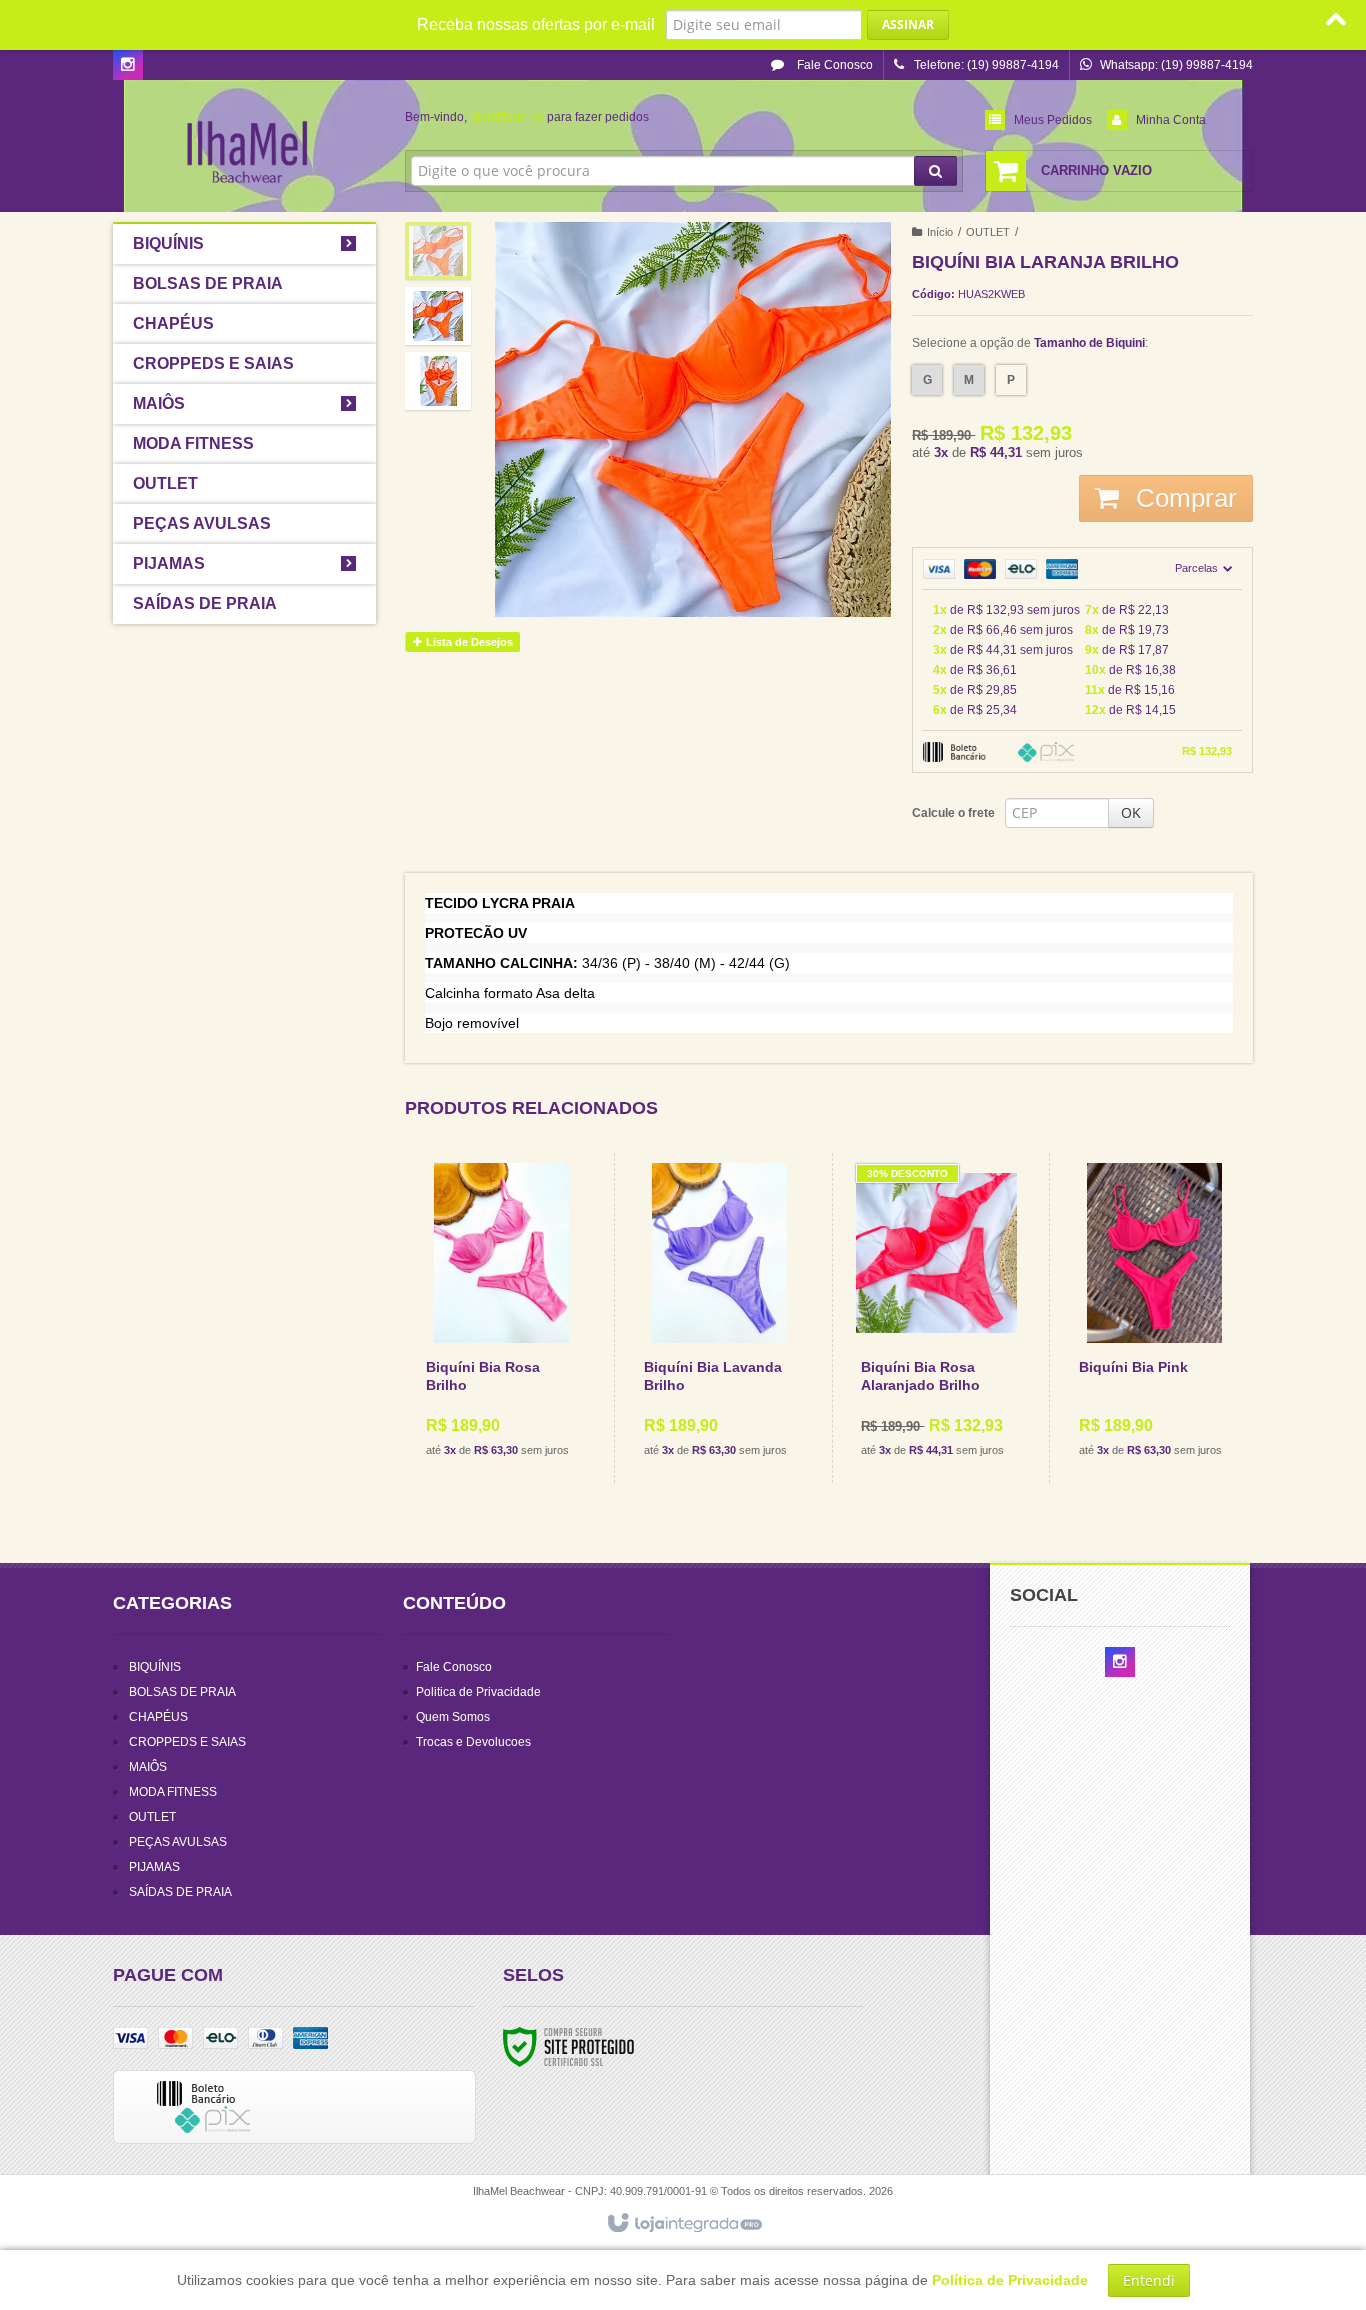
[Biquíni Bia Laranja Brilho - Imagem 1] (438, 251)
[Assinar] (908, 25)
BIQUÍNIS (155, 1667)
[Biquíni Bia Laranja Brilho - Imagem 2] (438, 316)
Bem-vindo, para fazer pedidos (527, 117)
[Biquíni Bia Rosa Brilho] (502, 1318)
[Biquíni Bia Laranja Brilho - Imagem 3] (438, 381)
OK (1131, 812)
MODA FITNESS (173, 1792)
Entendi (1149, 2280)
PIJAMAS (154, 1867)
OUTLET (988, 232)
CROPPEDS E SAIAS (187, 1742)
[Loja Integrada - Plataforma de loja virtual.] (683, 2224)
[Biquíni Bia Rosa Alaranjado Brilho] (936, 1318)
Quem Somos (453, 1717)
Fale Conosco (833, 65)
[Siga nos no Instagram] (128, 66)
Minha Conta (1171, 120)
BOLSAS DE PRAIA (182, 1692)
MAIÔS (148, 1767)
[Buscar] (935, 171)
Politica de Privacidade (478, 1692)
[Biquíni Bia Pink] (1154, 1318)
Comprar (1183, 498)
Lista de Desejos (468, 642)
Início (940, 232)
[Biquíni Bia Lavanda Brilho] (719, 1318)
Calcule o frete (953, 813)
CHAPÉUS (158, 1717)
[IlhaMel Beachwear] (244, 146)
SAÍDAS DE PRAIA (180, 1892)
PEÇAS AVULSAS (178, 1842)
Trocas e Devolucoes (473, 1742)
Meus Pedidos (1053, 120)
